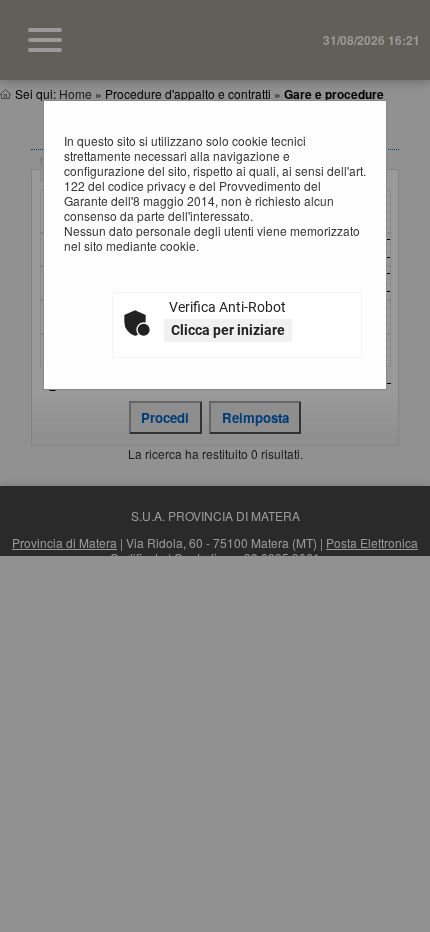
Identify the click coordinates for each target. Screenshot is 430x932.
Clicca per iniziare (228, 330)
